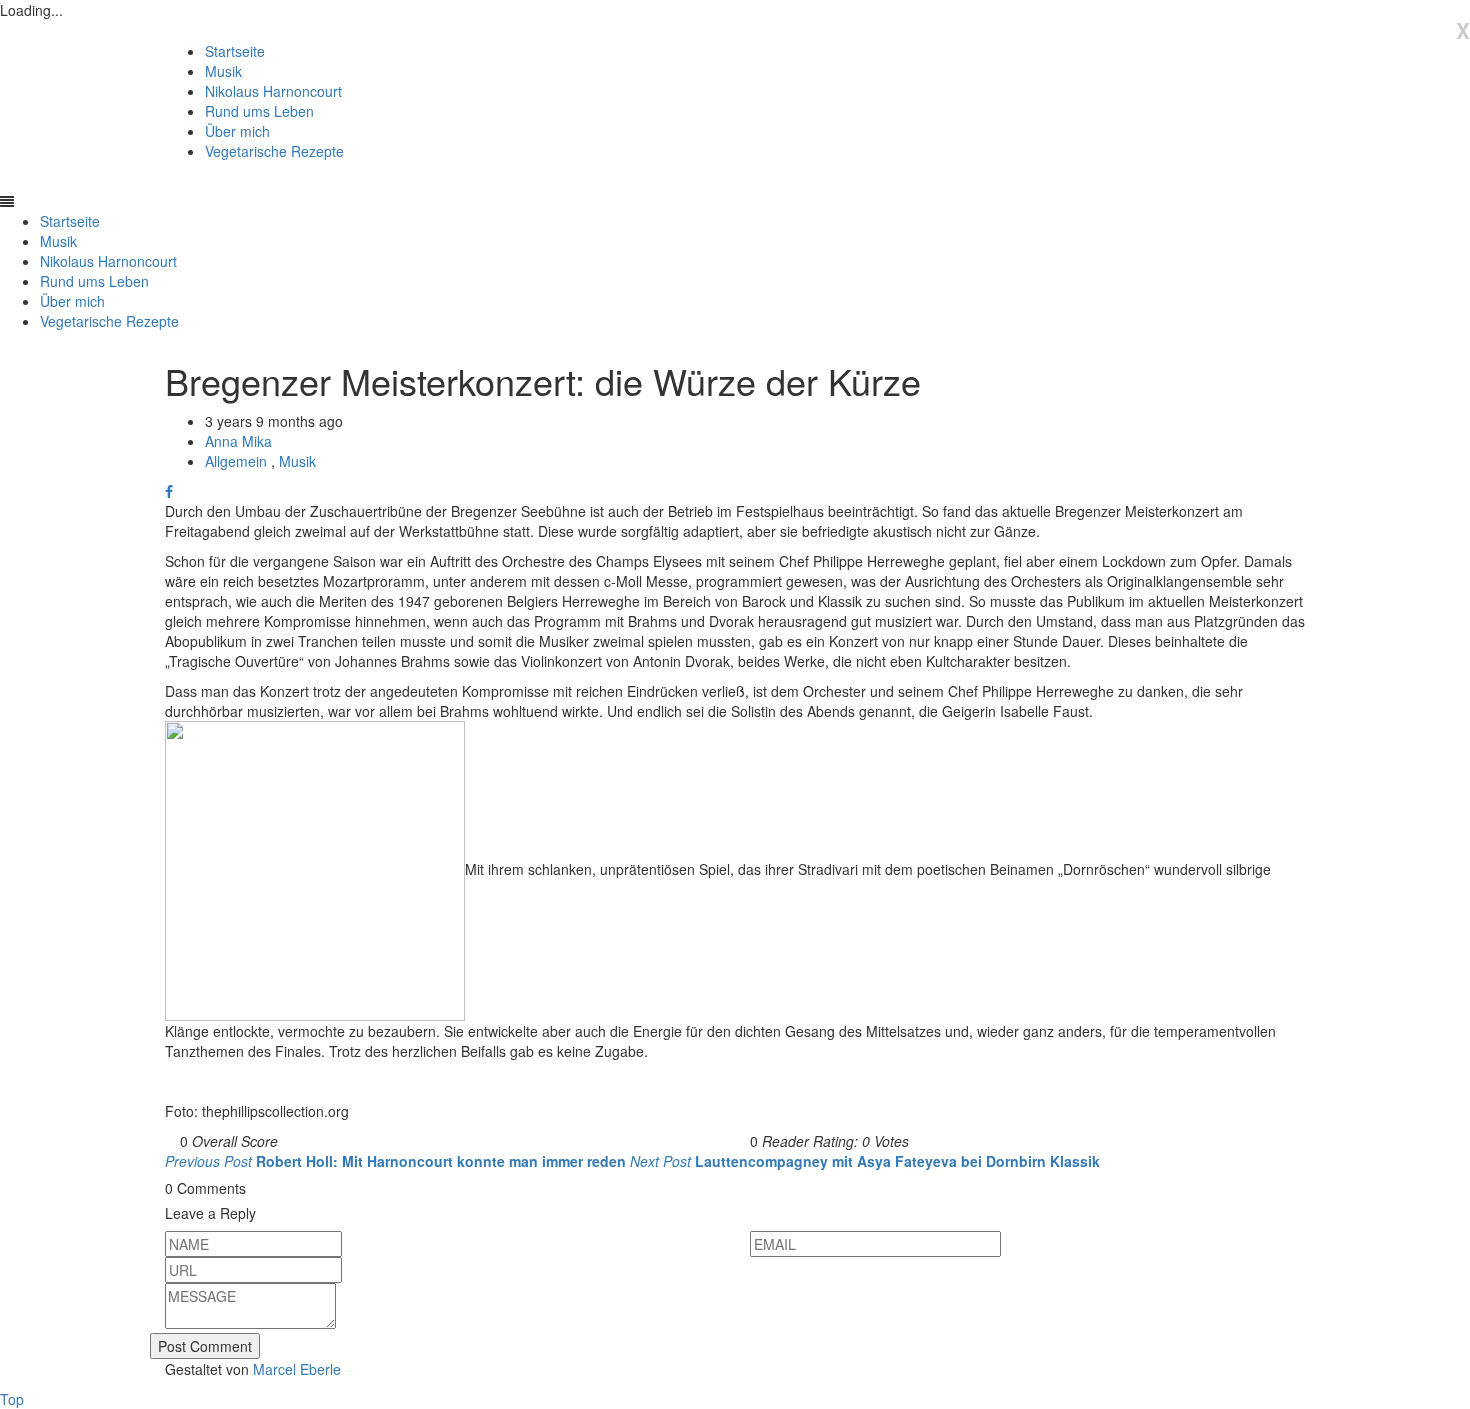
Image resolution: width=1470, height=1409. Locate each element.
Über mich (237, 131)
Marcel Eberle (297, 1369)
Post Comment (205, 1346)
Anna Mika (238, 441)
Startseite (235, 51)
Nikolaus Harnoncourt (273, 91)
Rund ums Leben (259, 111)
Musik (223, 71)
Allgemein (238, 461)
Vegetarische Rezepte (274, 151)
